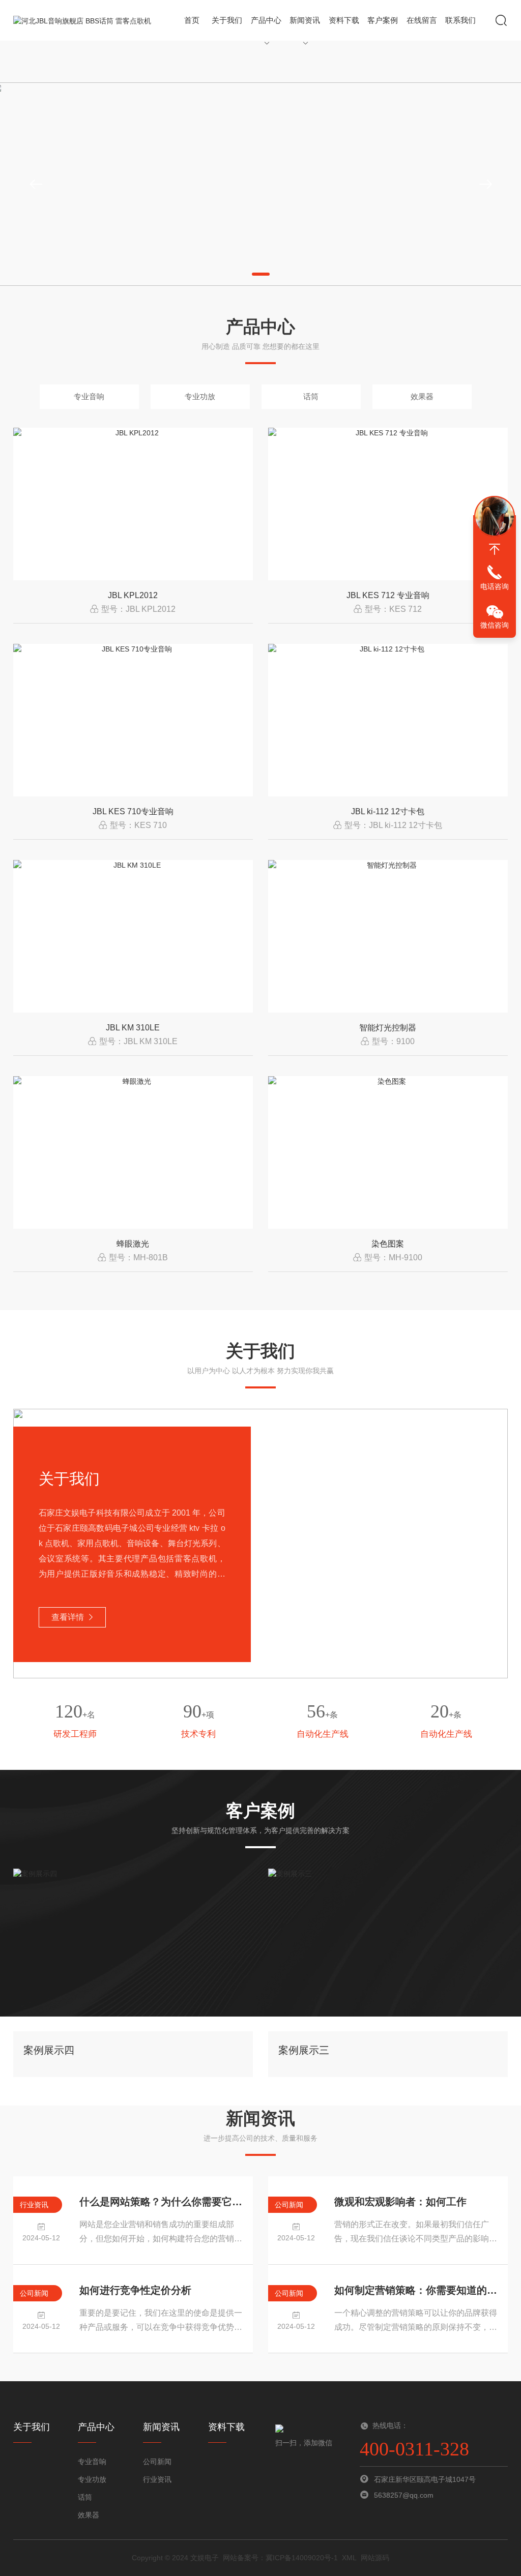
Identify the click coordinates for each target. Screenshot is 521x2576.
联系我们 (460, 20)
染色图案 (388, 1244)
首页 (192, 20)
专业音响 (89, 396)
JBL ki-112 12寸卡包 (388, 811)
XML (349, 2558)
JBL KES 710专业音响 (133, 811)
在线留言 (422, 20)
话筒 (311, 396)
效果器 (422, 396)
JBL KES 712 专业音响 (388, 595)
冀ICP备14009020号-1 (302, 2558)
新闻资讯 (305, 20)
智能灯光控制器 (388, 1028)
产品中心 (266, 20)
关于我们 (227, 20)
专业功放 (200, 396)
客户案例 (383, 20)
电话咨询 (495, 586)
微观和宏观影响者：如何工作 (400, 2202)
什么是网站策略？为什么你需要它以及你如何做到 (161, 2202)
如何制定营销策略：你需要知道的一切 (416, 2290)
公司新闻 (157, 2462)
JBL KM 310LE (133, 1028)
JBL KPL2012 (133, 595)
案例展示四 (49, 2050)
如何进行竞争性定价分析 (135, 2290)
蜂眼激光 (133, 1244)
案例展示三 (304, 2050)
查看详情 (68, 1617)
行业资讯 (157, 2479)
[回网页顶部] (495, 549)
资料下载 (344, 20)
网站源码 (375, 2558)
